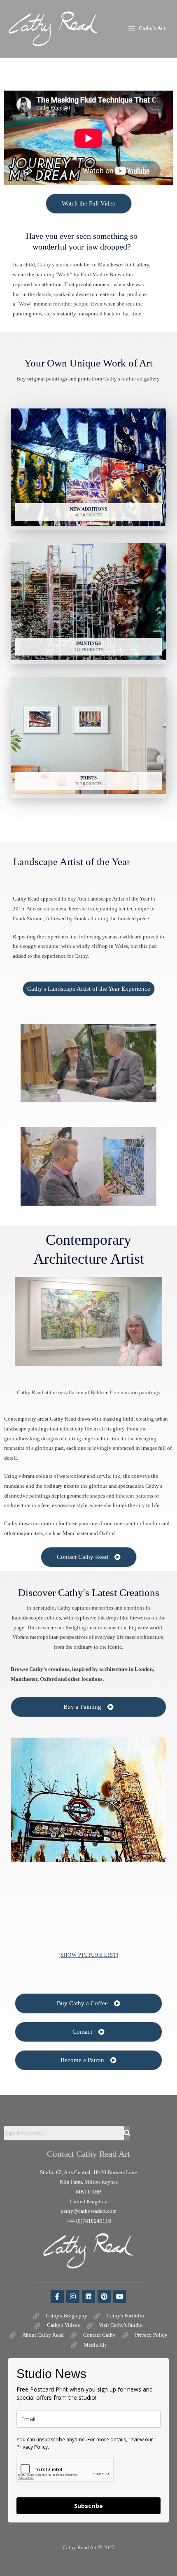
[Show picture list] (88, 1955)
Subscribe (88, 2506)
